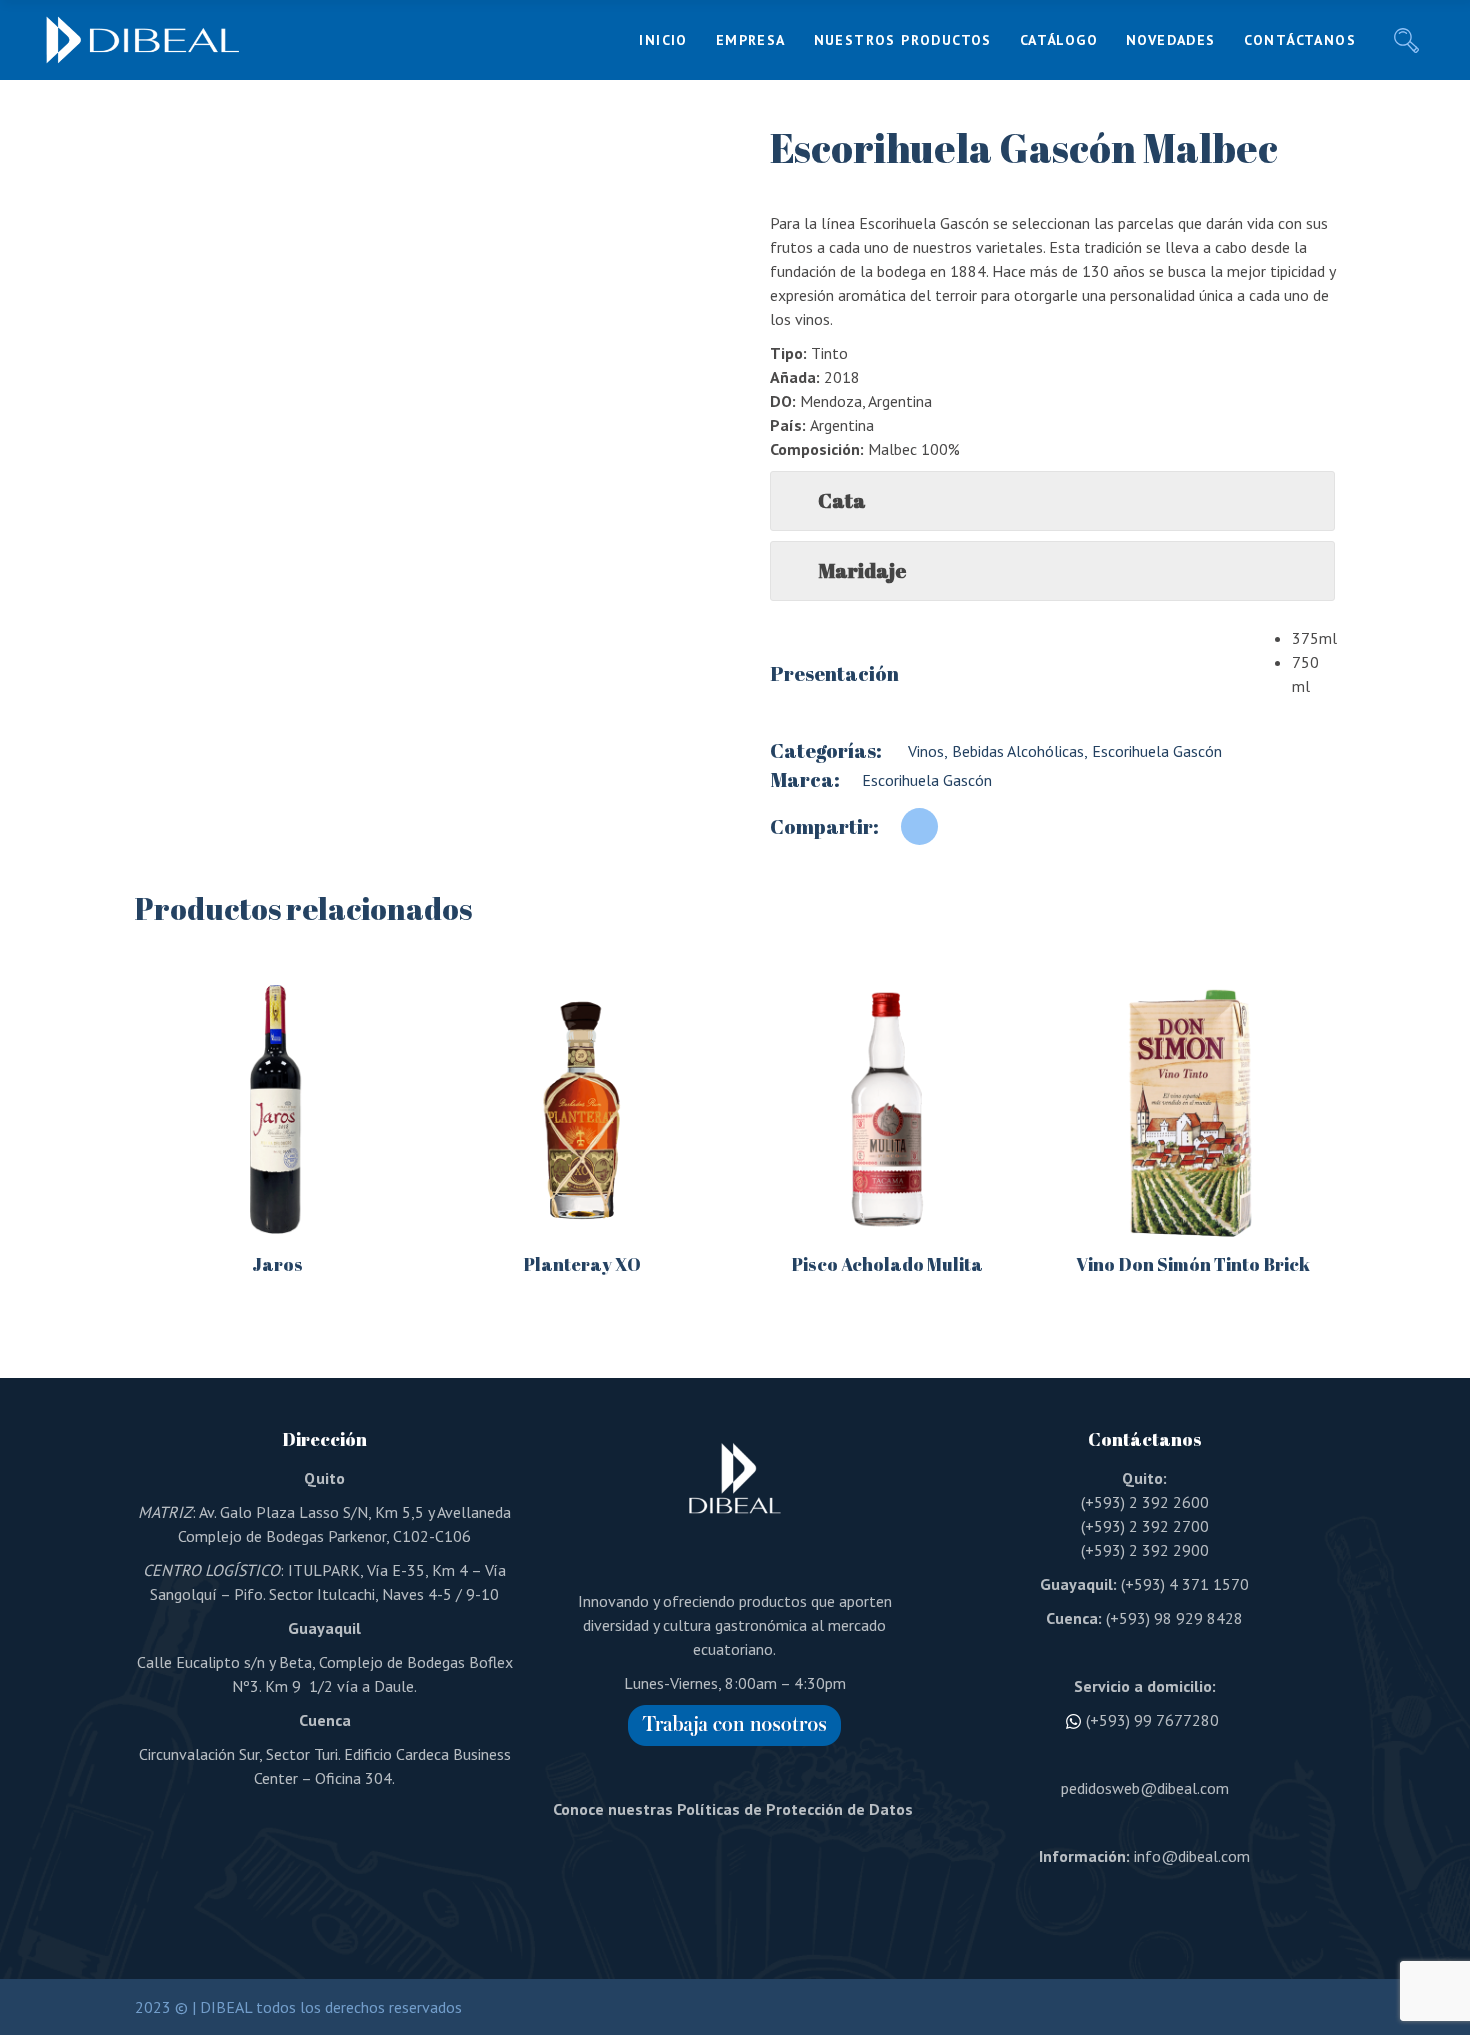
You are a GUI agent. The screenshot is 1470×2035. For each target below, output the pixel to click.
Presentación (834, 674)
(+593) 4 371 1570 (1185, 1584)
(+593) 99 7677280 (1152, 1720)
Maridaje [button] (862, 570)
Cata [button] (842, 500)
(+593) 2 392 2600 (1145, 1502)
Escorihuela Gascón (1155, 751)
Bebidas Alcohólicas (1016, 751)
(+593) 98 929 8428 (1174, 1618)
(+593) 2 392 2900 (1145, 1550)
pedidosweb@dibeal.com (1145, 1788)
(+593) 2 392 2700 (1145, 1526)
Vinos (924, 751)
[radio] (1313, 638)
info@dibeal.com (1192, 1856)
